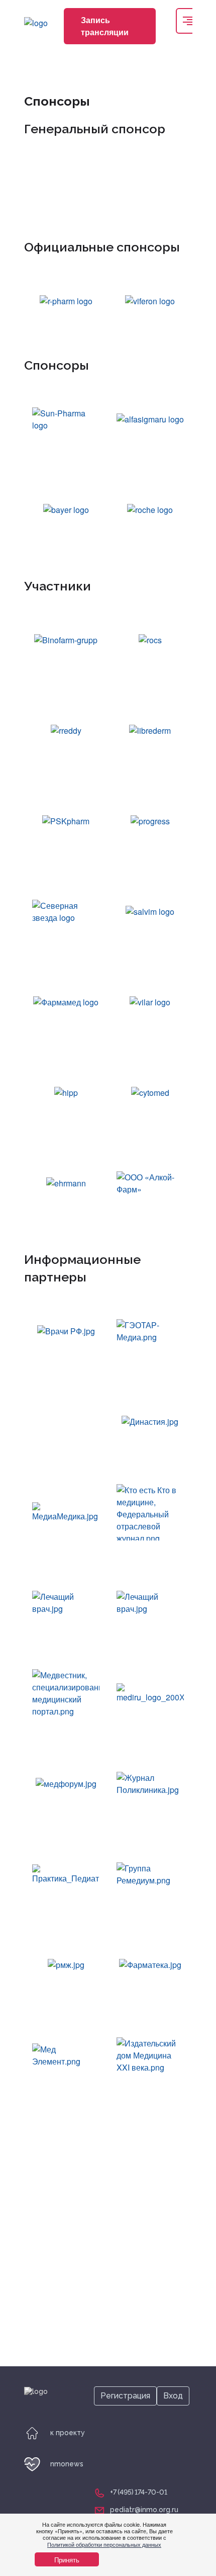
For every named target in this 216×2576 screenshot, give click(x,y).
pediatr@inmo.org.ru (144, 2510)
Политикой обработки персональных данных (104, 2544)
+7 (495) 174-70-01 (139, 2492)
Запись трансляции (105, 26)
